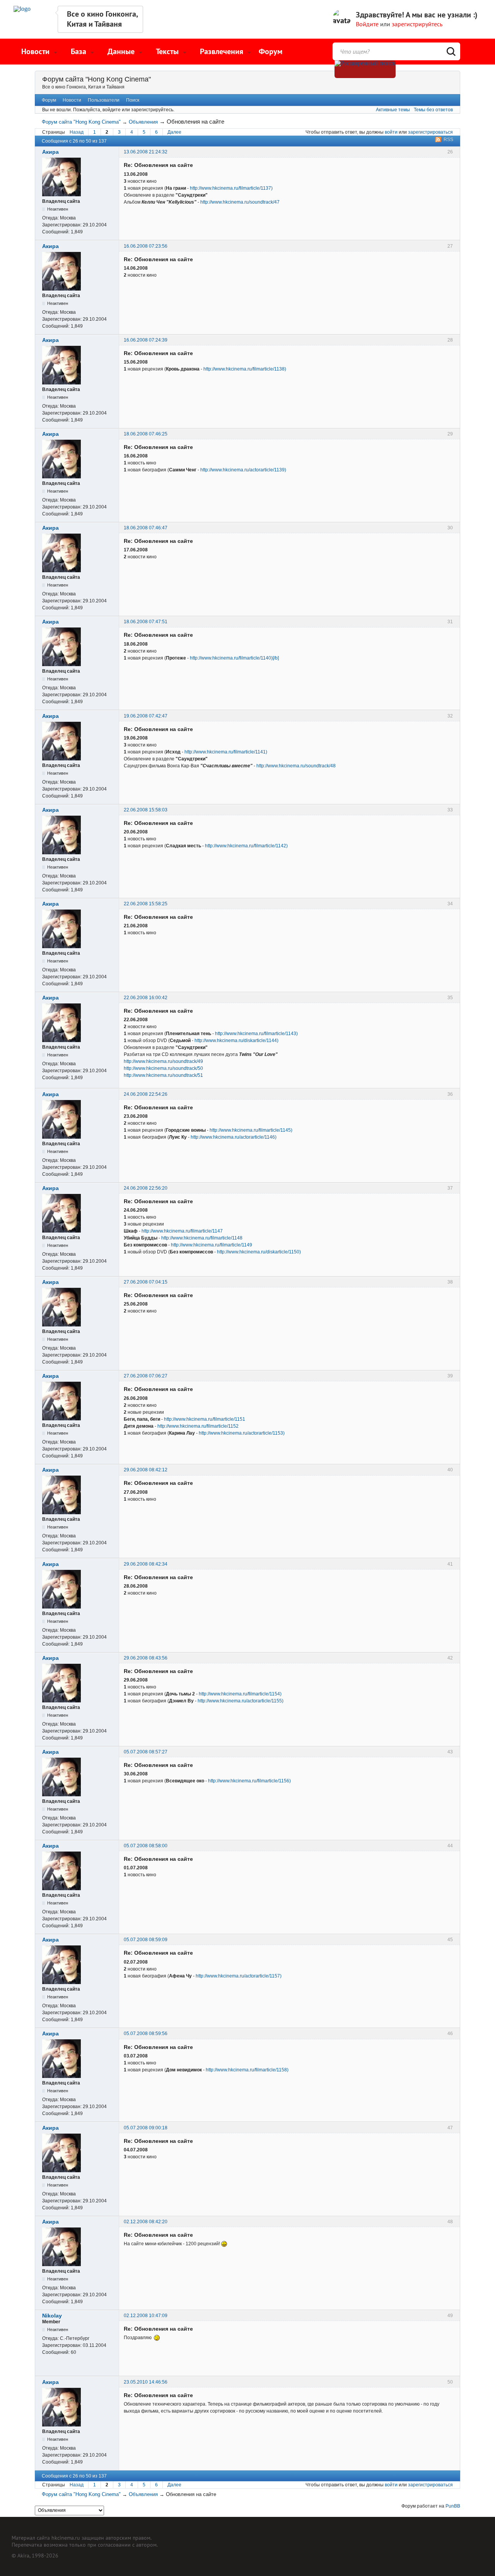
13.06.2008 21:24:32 (146, 152)
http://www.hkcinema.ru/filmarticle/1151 (205, 1419)
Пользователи (104, 100)
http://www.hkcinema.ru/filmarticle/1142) (246, 846)
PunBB (453, 2506)
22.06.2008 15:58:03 (146, 810)
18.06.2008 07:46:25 (146, 434)
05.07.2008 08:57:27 (146, 1752)
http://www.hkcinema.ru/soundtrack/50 (163, 1068)
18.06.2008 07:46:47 (146, 528)
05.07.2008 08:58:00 (146, 1846)
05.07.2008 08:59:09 (146, 1940)
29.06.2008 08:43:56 (146, 1658)
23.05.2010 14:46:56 (146, 2382)
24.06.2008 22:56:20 (146, 1188)
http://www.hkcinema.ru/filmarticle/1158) (247, 2070)
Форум (271, 51)
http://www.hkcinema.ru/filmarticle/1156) (249, 1781)
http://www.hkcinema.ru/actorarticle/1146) (234, 1137)
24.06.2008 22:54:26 (146, 1094)
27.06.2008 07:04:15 (146, 1282)
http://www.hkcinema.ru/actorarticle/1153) (242, 1433)
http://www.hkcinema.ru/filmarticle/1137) (231, 188)
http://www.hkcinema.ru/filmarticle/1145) (251, 1130)
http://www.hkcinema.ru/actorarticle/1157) (239, 1976)
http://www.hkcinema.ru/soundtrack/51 (163, 1075)
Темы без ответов (433, 110)
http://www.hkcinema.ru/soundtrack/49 (163, 1061)
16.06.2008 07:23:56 (146, 246)
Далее (174, 132)
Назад (77, 132)
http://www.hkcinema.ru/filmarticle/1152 (198, 1426)
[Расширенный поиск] (365, 69)
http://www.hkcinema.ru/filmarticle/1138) (245, 369)
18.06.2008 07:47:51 (146, 622)
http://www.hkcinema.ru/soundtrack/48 (296, 766)
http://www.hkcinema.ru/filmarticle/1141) (226, 752)
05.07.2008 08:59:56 (146, 2034)
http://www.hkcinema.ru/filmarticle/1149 (212, 1245)
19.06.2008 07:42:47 (146, 716)
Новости (72, 100)
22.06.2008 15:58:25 (146, 904)
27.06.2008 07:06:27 (146, 1376)
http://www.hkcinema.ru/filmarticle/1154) (240, 1694)
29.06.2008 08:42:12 (146, 1470)
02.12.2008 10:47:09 (146, 2316)
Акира (50, 152)
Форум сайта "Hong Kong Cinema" (96, 79)
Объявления (143, 122)
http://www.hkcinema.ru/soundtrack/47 (240, 202)
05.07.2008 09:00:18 (146, 2128)
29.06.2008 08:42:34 (146, 1564)
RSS (448, 139)
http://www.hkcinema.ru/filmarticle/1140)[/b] (234, 658)
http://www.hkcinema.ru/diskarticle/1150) (259, 1252)
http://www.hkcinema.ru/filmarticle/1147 (182, 1231)
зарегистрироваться (430, 132)
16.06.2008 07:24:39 (146, 340)
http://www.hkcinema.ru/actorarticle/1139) (243, 470)
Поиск (133, 100)
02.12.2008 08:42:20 (146, 2222)
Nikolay (52, 2316)
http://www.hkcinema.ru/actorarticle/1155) (241, 1701)
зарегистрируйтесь (417, 24)
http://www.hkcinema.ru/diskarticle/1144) (236, 1041)
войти (391, 132)
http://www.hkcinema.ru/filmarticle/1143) (256, 1034)
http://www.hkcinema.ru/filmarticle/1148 (202, 1238)
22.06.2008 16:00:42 (146, 998)
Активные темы (393, 110)
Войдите (367, 24)
